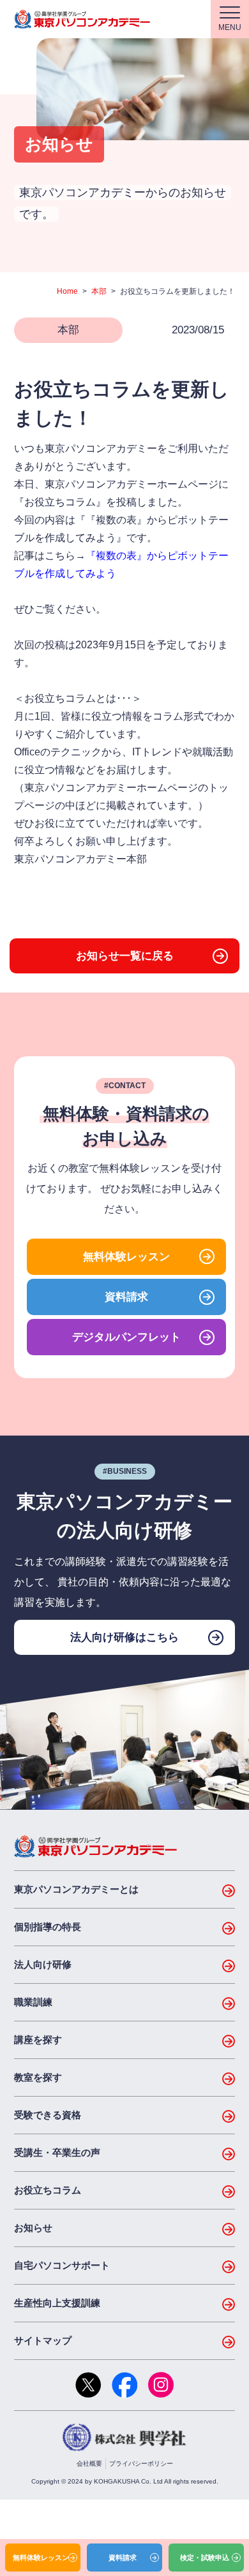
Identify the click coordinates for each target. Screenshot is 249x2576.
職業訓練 (33, 2002)
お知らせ (33, 2228)
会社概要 (89, 2463)
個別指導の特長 (48, 1927)
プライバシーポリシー (141, 2463)
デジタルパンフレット (126, 1337)
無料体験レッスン (126, 1257)
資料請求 (126, 1297)
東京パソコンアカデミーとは (76, 1889)
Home (67, 291)
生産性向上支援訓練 (57, 2303)
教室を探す (38, 2077)
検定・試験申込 (205, 2558)
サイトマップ (43, 2340)
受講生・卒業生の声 (57, 2152)
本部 (99, 291)
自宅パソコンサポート (62, 2265)
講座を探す (38, 2040)
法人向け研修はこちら (124, 1637)
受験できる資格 (48, 2115)
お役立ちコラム (48, 2190)
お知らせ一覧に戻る (125, 956)
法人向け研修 (43, 1964)
